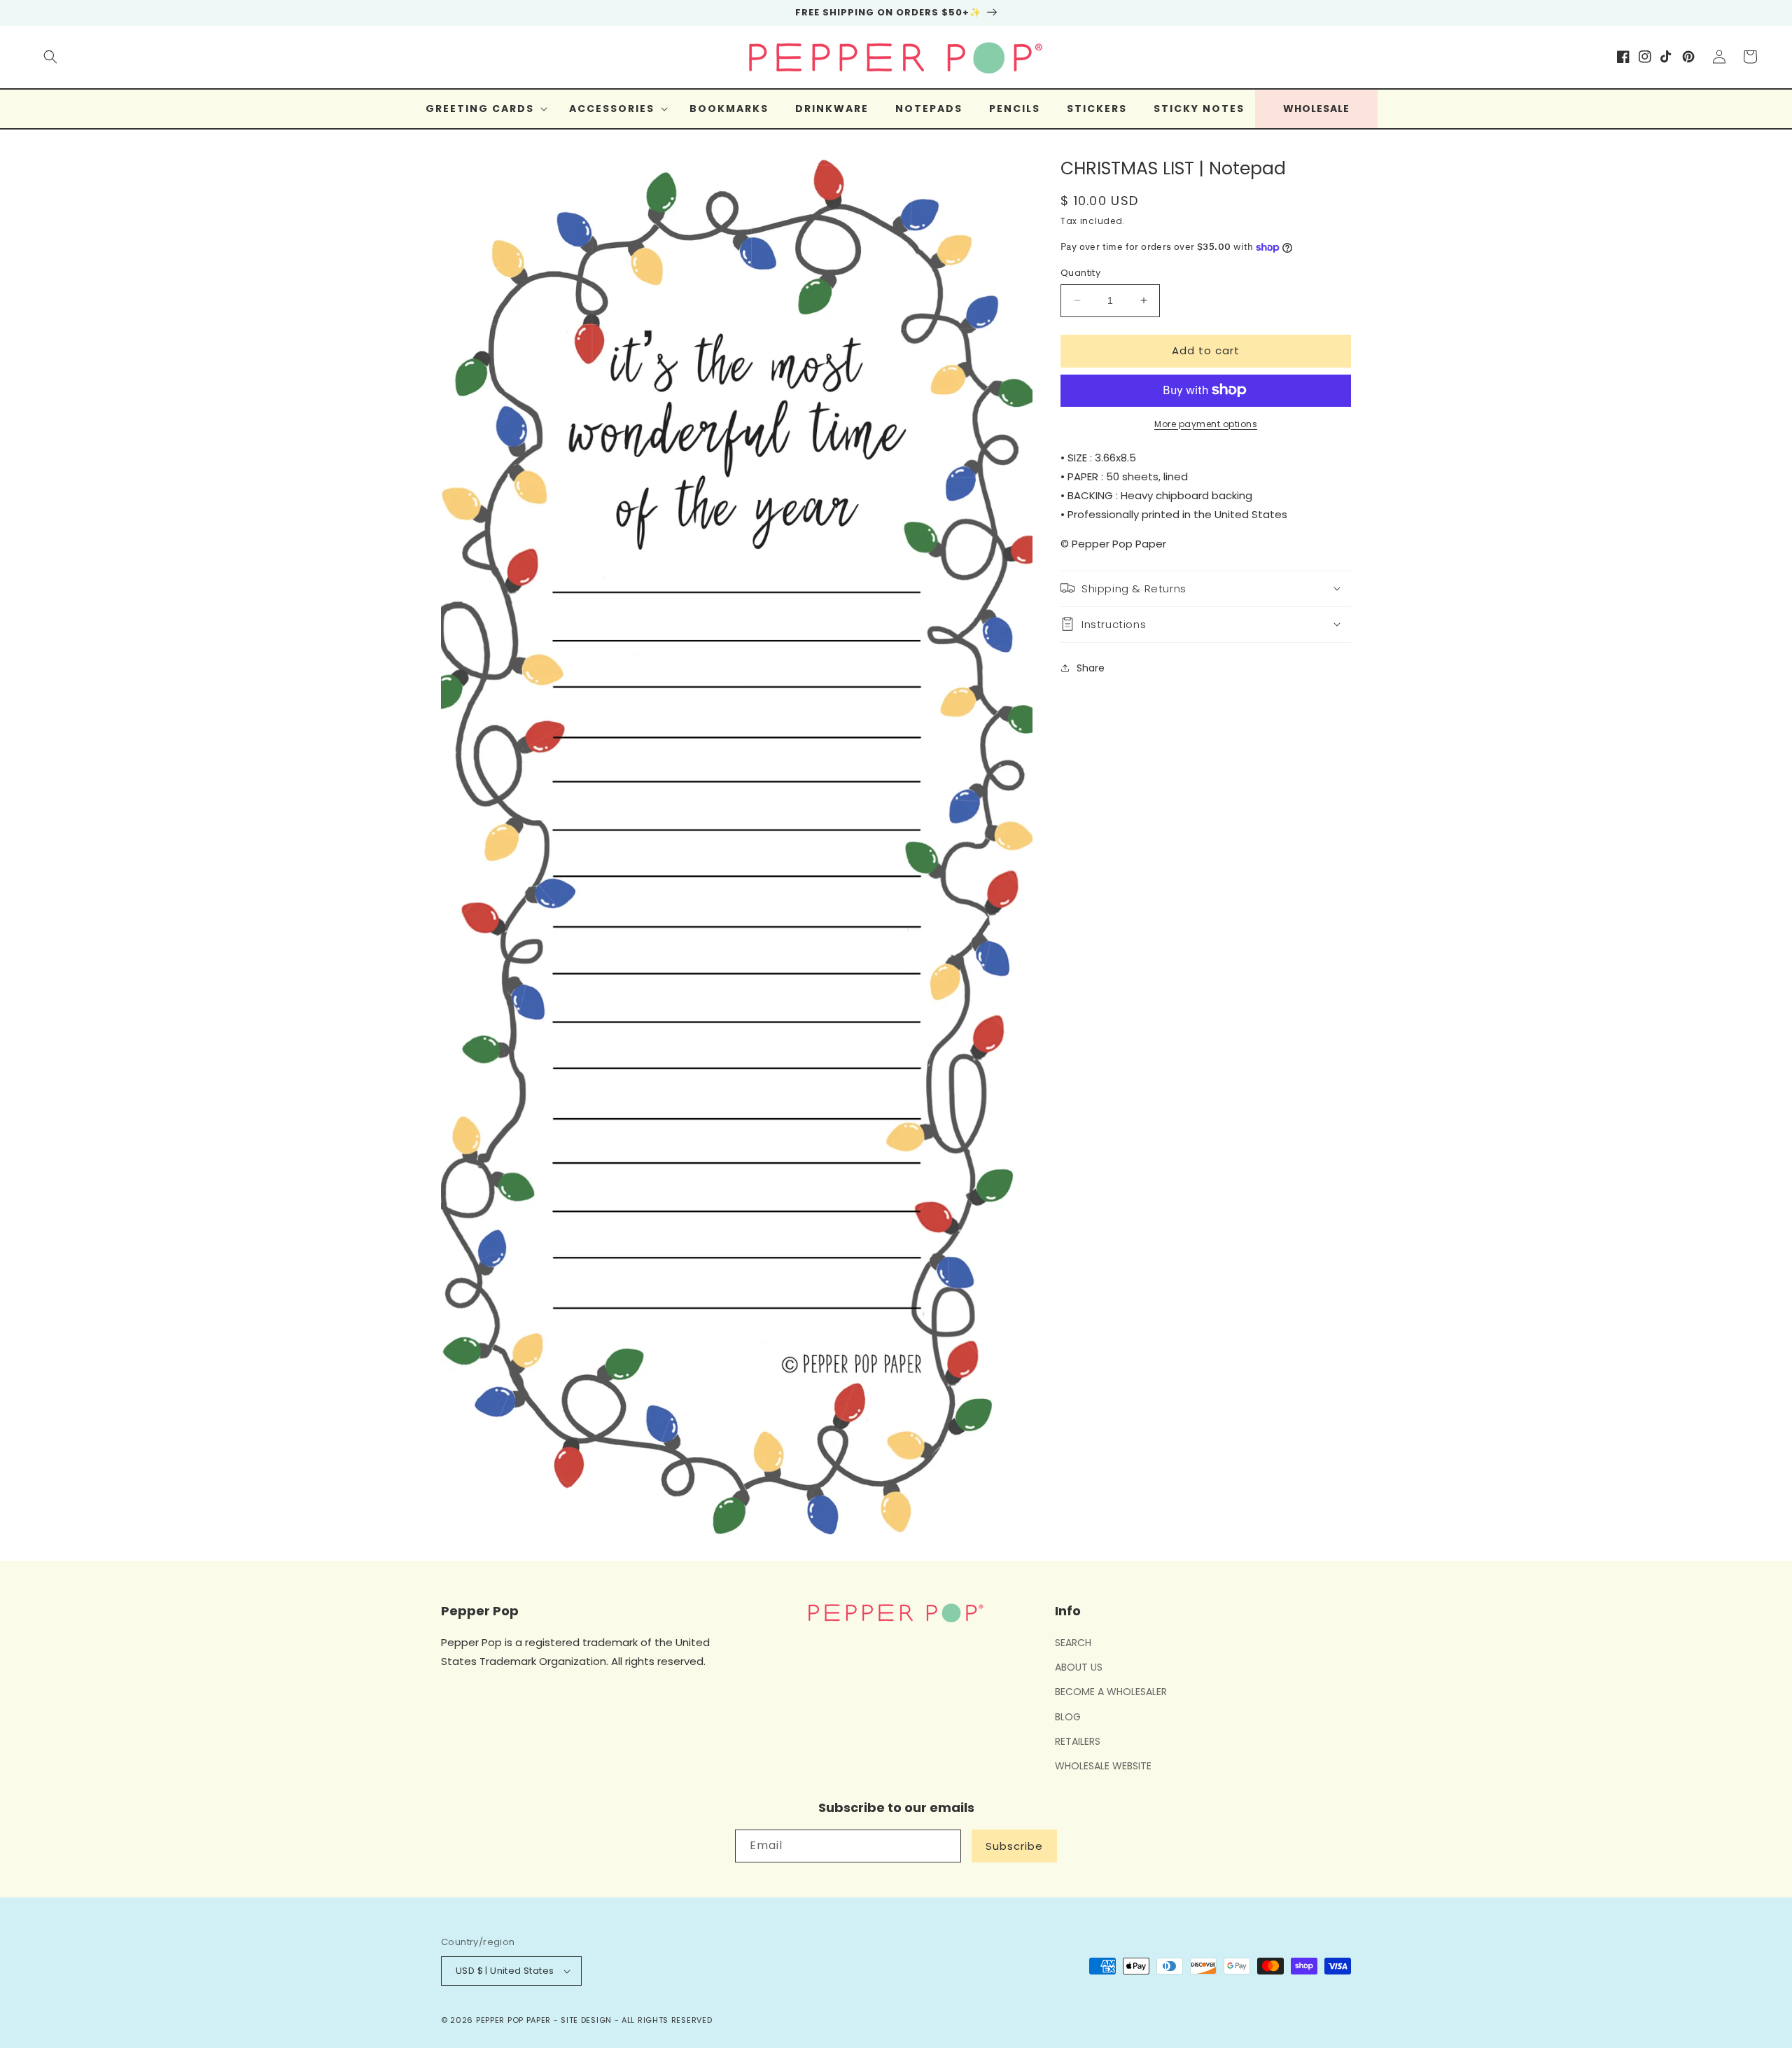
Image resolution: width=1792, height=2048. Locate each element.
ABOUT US (1079, 1667)
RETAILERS (1078, 1741)
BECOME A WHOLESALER (1111, 1692)
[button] (50, 57)
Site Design (586, 2020)
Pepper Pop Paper (513, 2020)
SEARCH (1073, 1643)
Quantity (1080, 273)
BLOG (1068, 1717)
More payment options (1206, 423)
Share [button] (1091, 668)
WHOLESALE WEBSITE (1103, 1766)
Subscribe (1014, 1846)
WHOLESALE (1316, 109)
